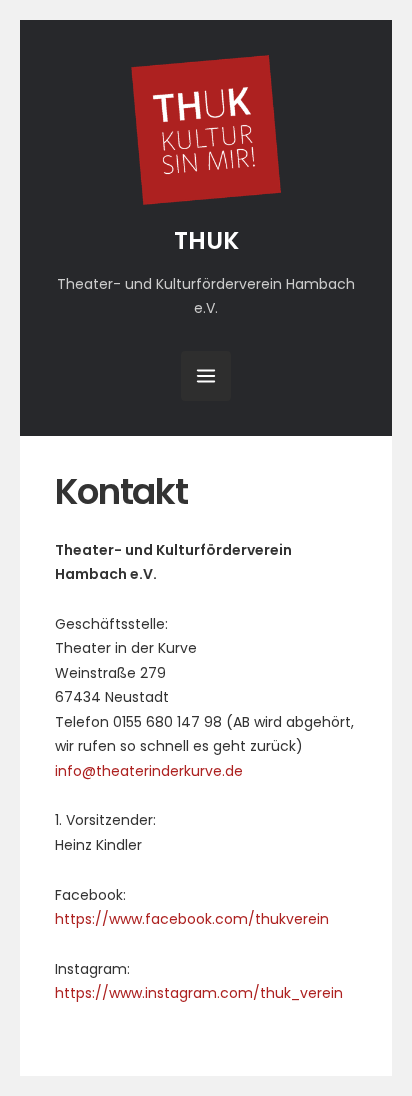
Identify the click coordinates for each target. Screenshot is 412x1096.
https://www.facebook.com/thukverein (192, 919)
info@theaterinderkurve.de (149, 771)
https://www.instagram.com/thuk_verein (199, 993)
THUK (206, 240)
